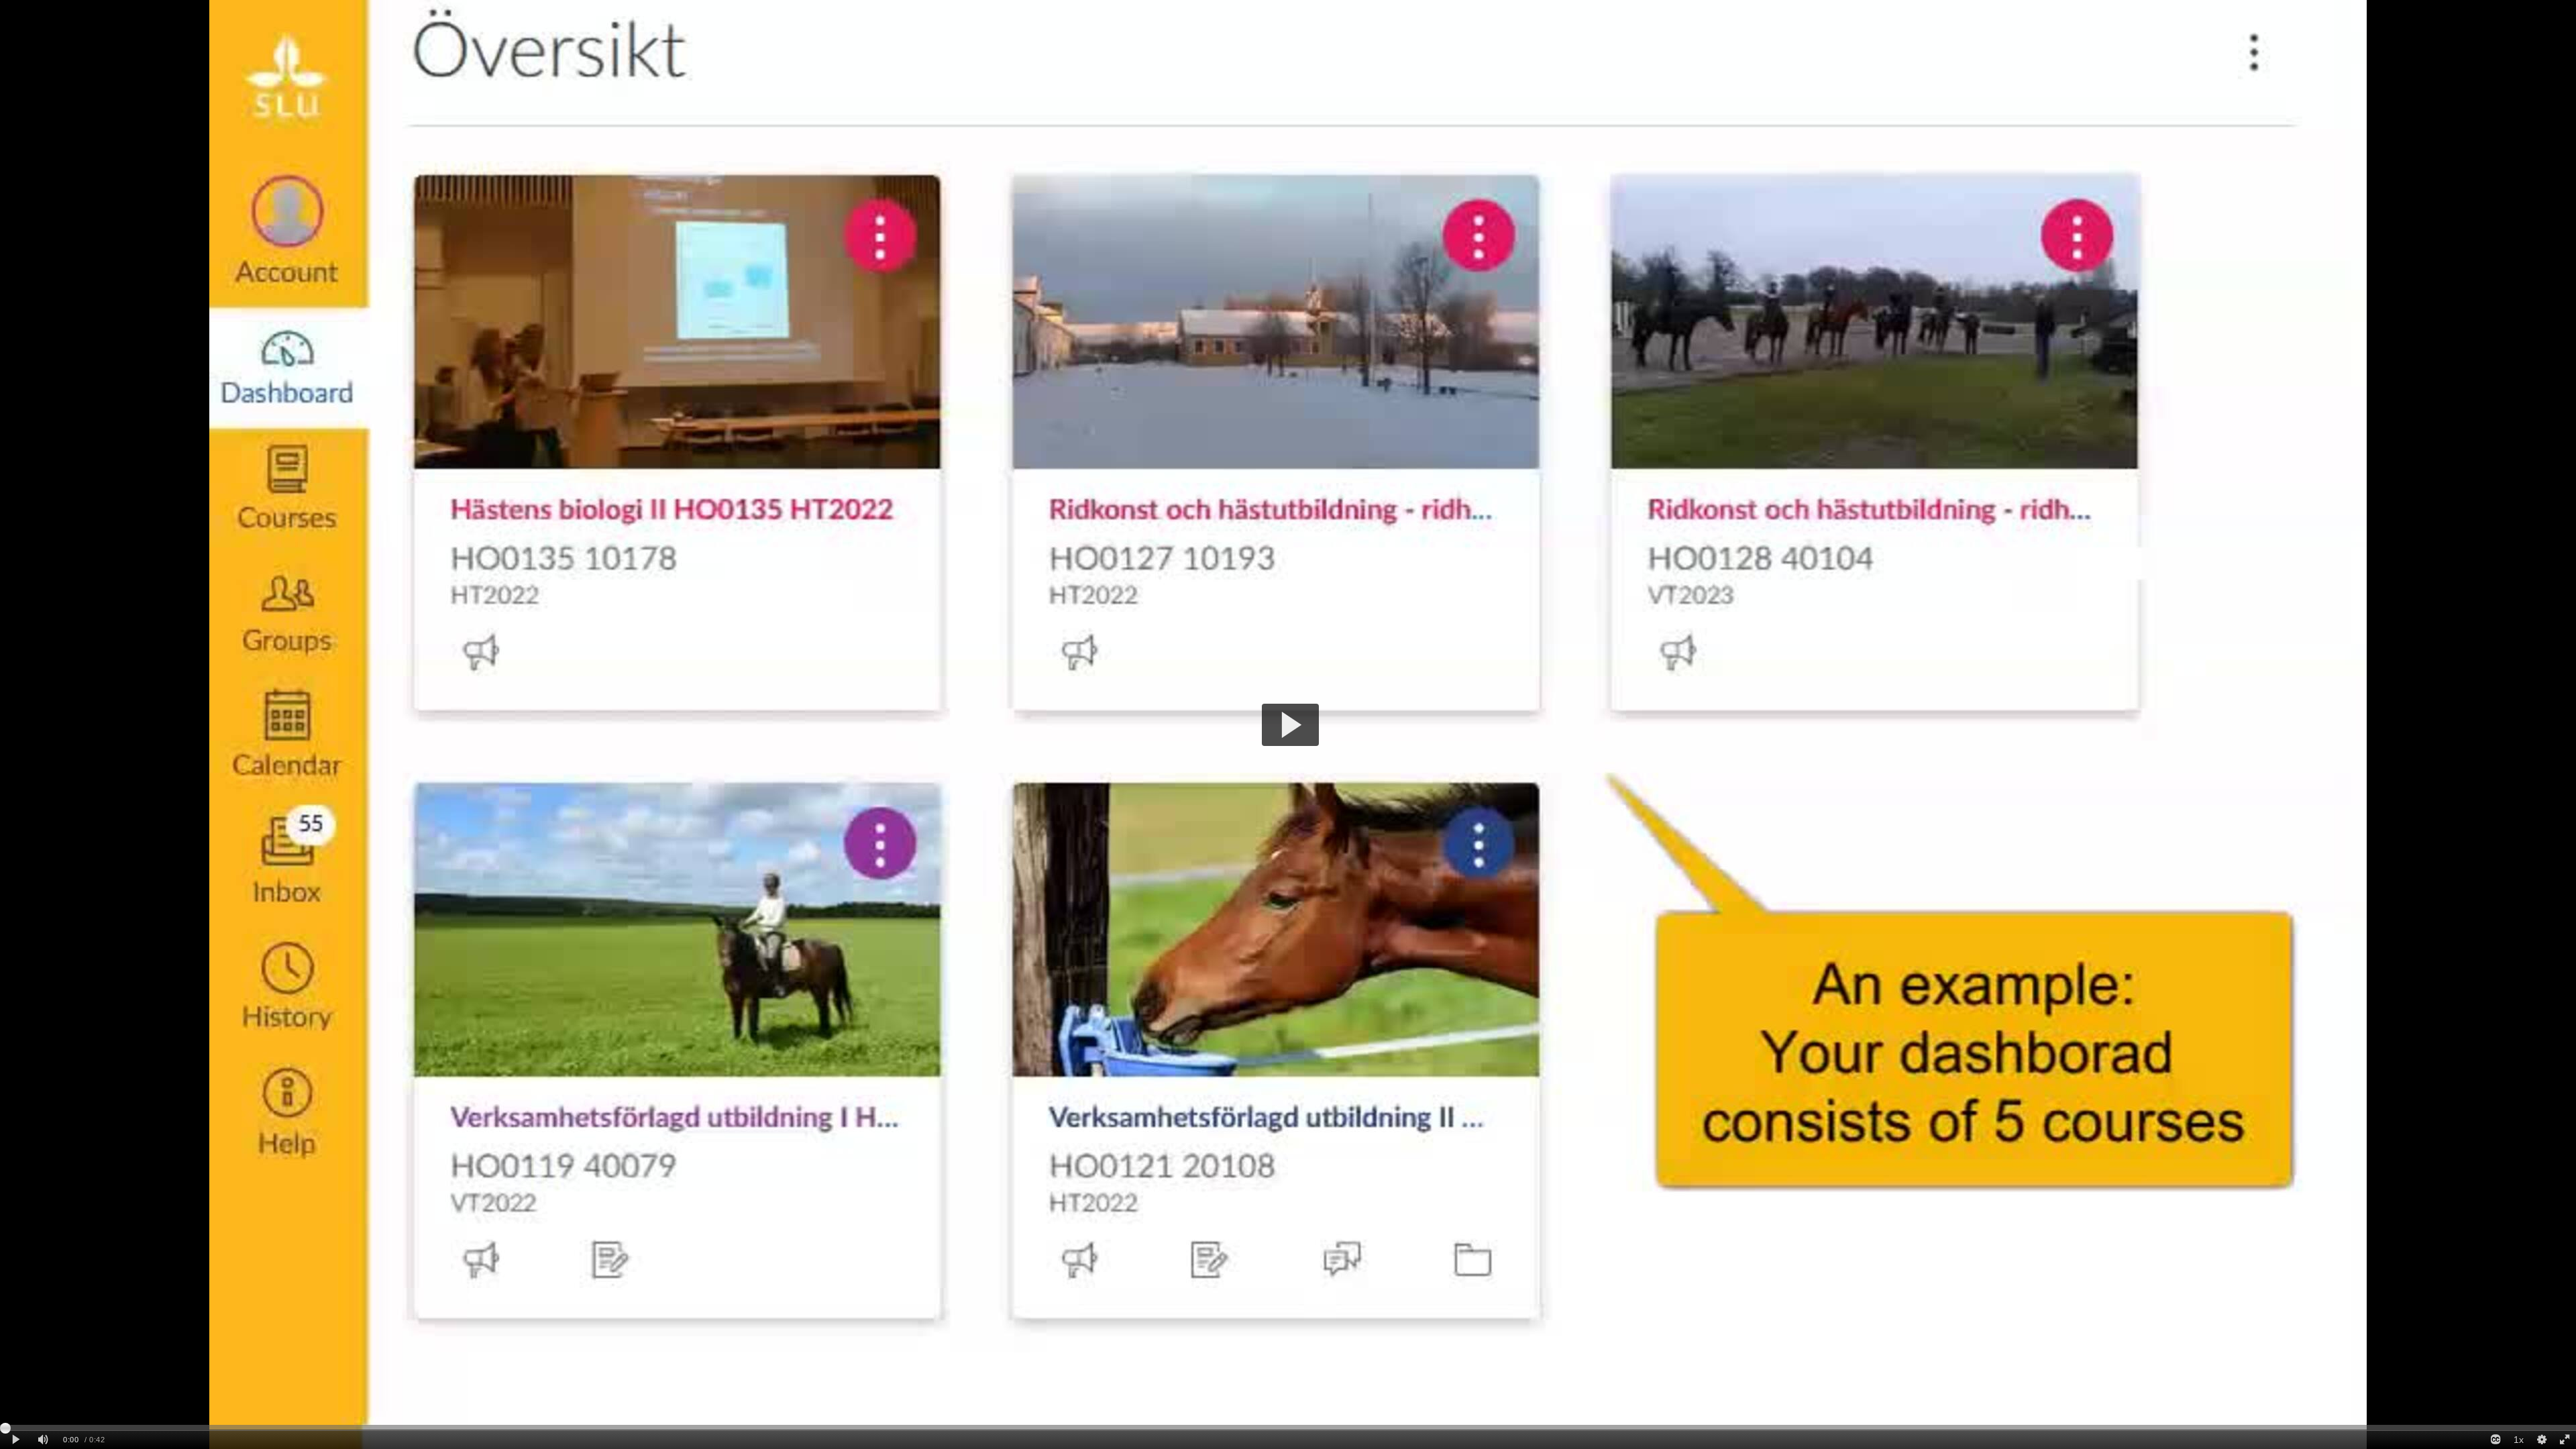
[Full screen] (2565, 1440)
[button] (1290, 725)
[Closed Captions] (2495, 1440)
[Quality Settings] (2541, 1440)
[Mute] (43, 1440)
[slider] (1288, 1428)
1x (2519, 1440)
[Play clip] (16, 1440)
